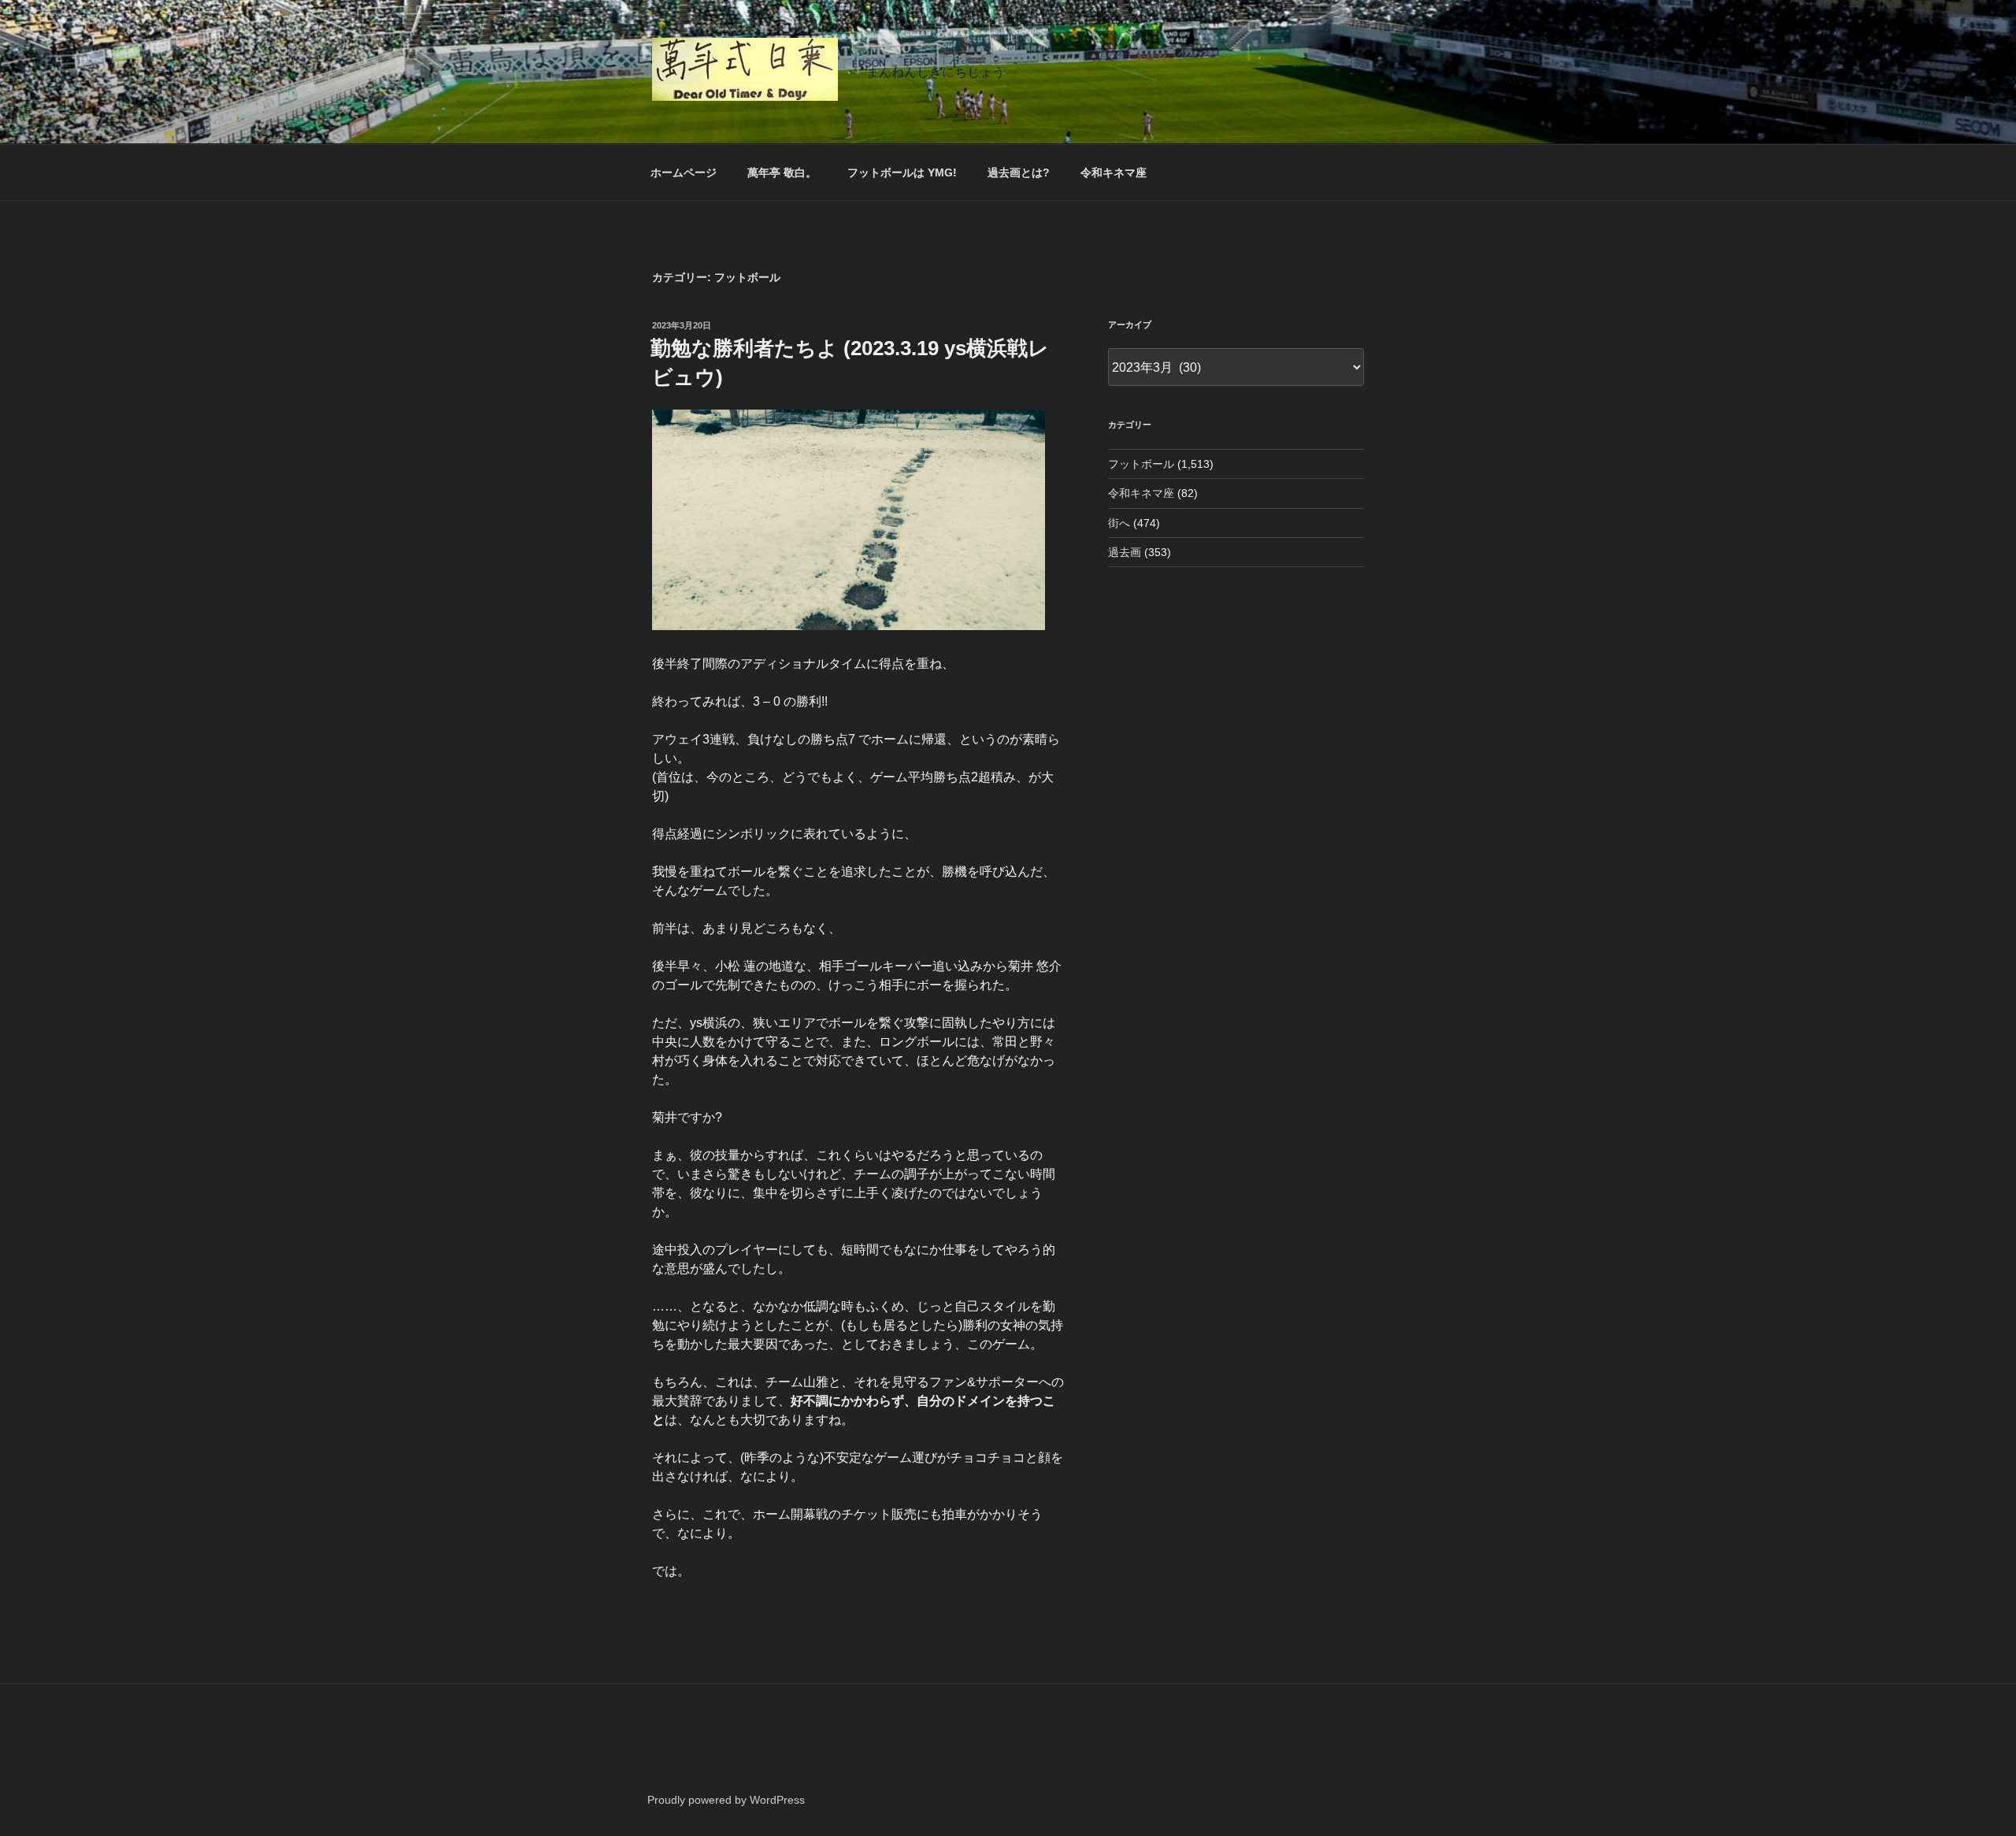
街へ (1119, 523)
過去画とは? (1019, 172)
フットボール (1141, 464)
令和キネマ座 (1114, 172)
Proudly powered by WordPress (726, 1800)
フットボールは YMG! (902, 172)
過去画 (1125, 552)
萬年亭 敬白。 (782, 172)
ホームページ (684, 172)
